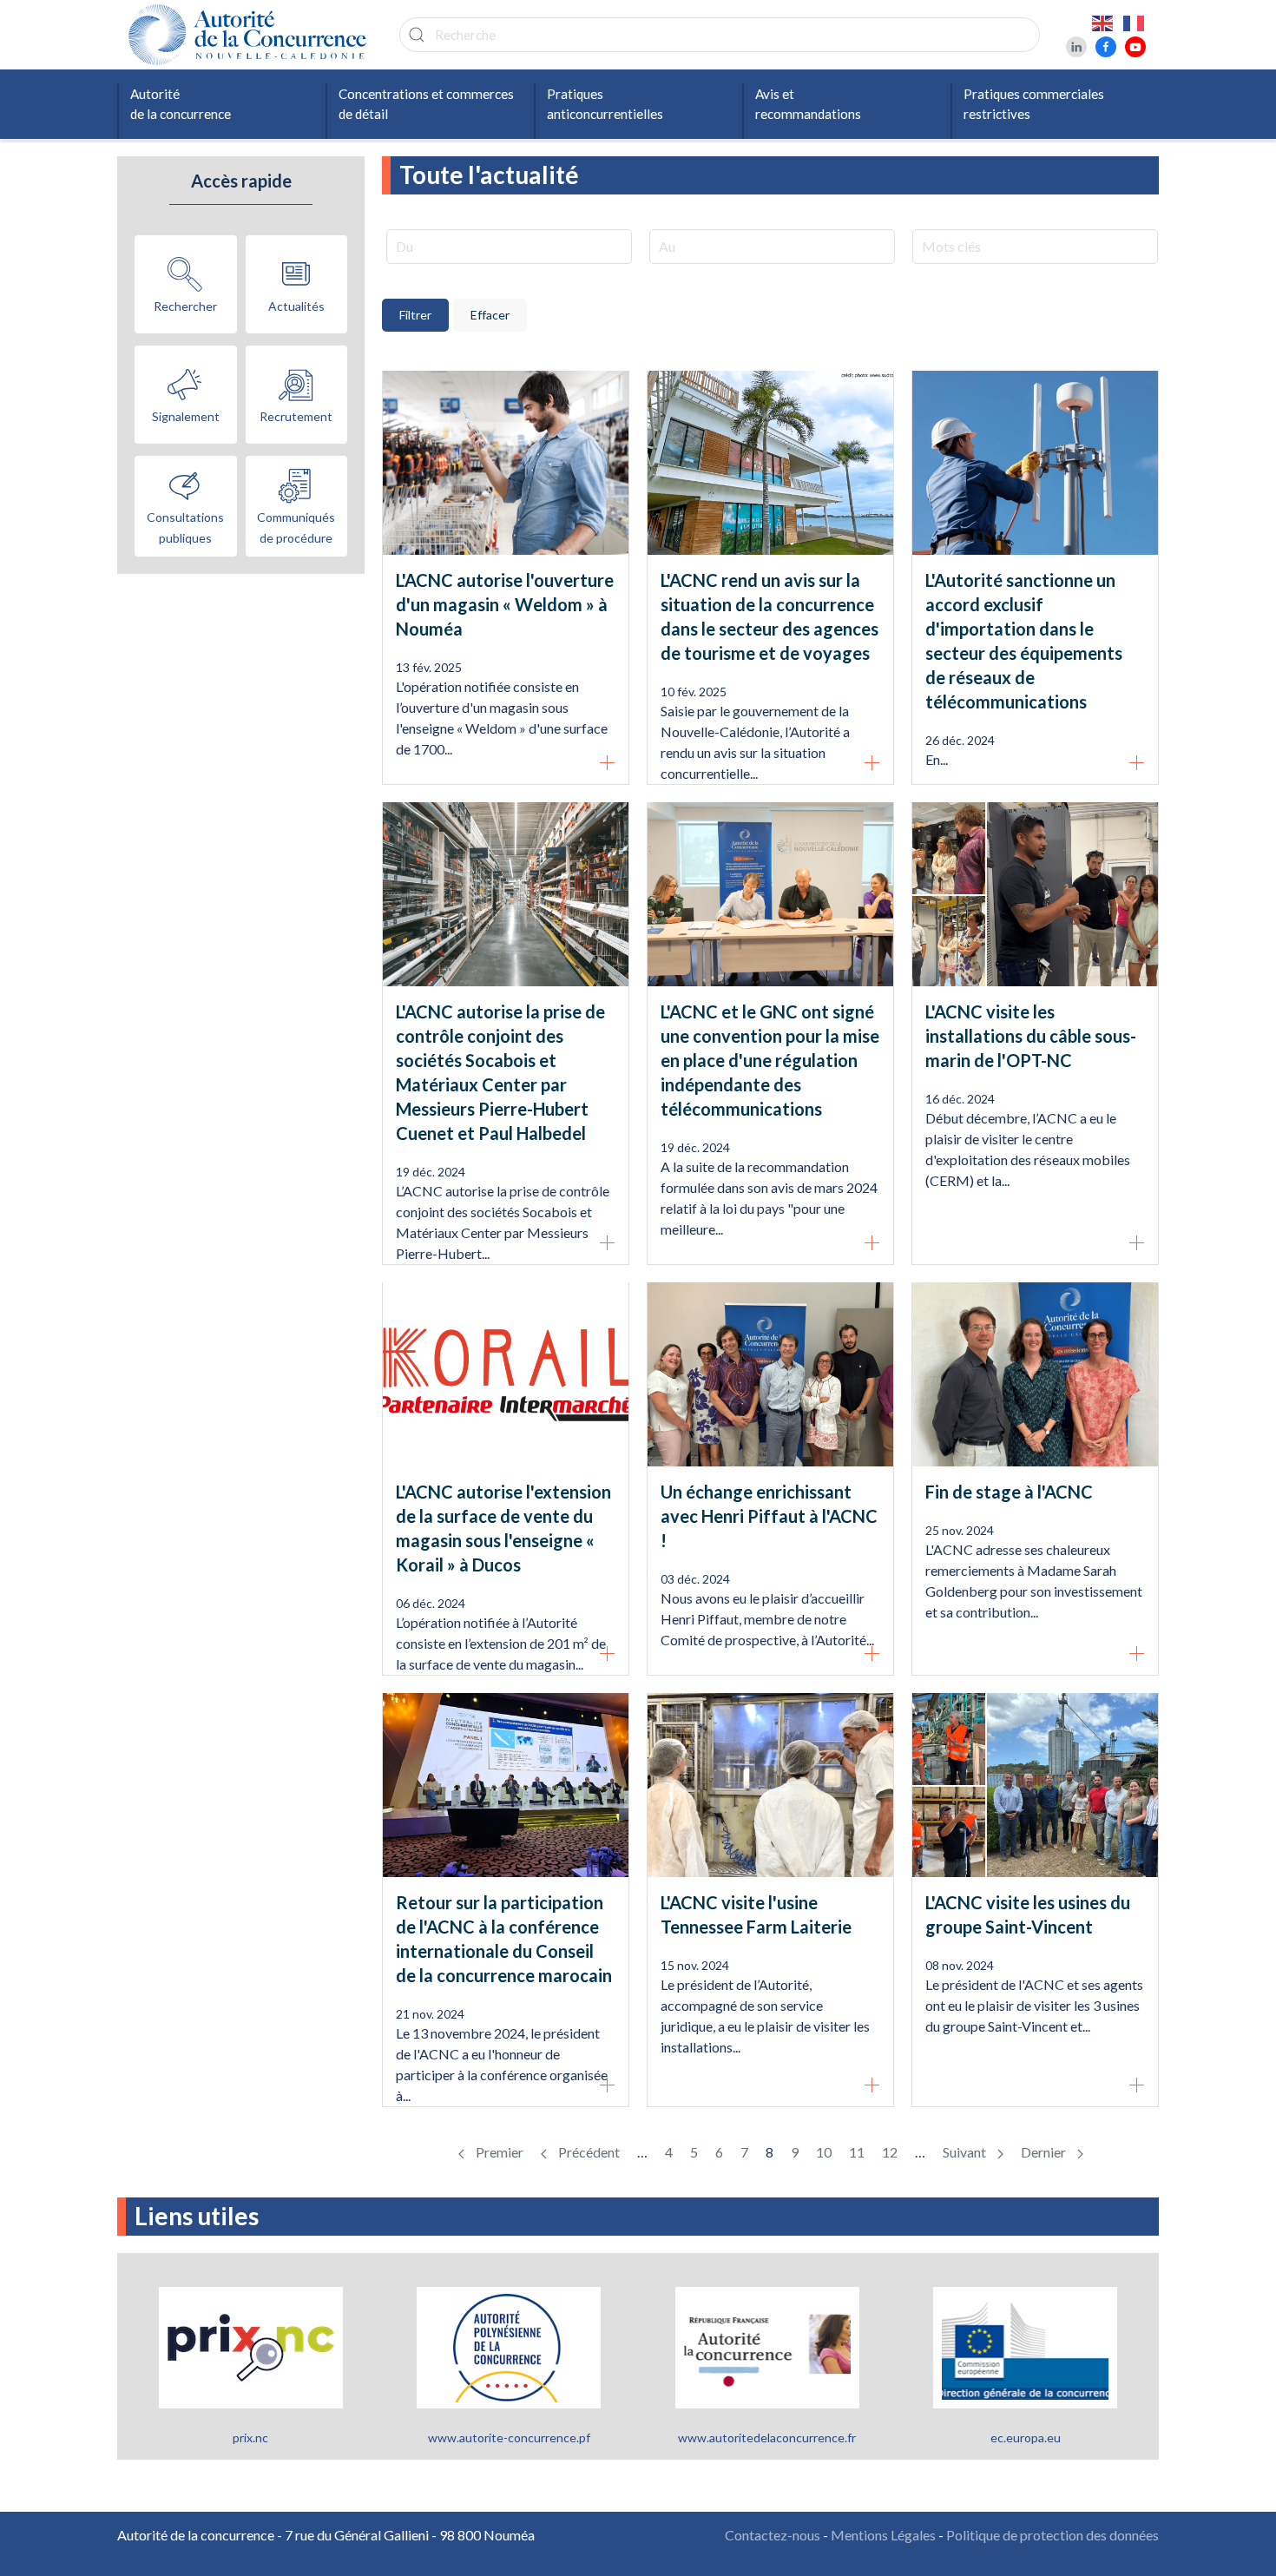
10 (824, 2152)
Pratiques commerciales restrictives (1034, 104)
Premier (498, 2152)
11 (857, 2152)
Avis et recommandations (808, 104)
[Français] (1135, 22)
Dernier (1045, 2152)
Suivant (966, 2152)
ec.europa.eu (1026, 2438)
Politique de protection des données (1052, 2535)
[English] (1103, 22)
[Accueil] (252, 35)
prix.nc (250, 2438)
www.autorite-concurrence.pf (509, 2438)
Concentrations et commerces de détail (426, 104)
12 (890, 2152)
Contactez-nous (773, 2535)
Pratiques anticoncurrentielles (605, 104)
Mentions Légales (883, 2535)
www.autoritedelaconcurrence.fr (767, 2438)
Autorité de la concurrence (181, 104)
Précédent (588, 2152)
